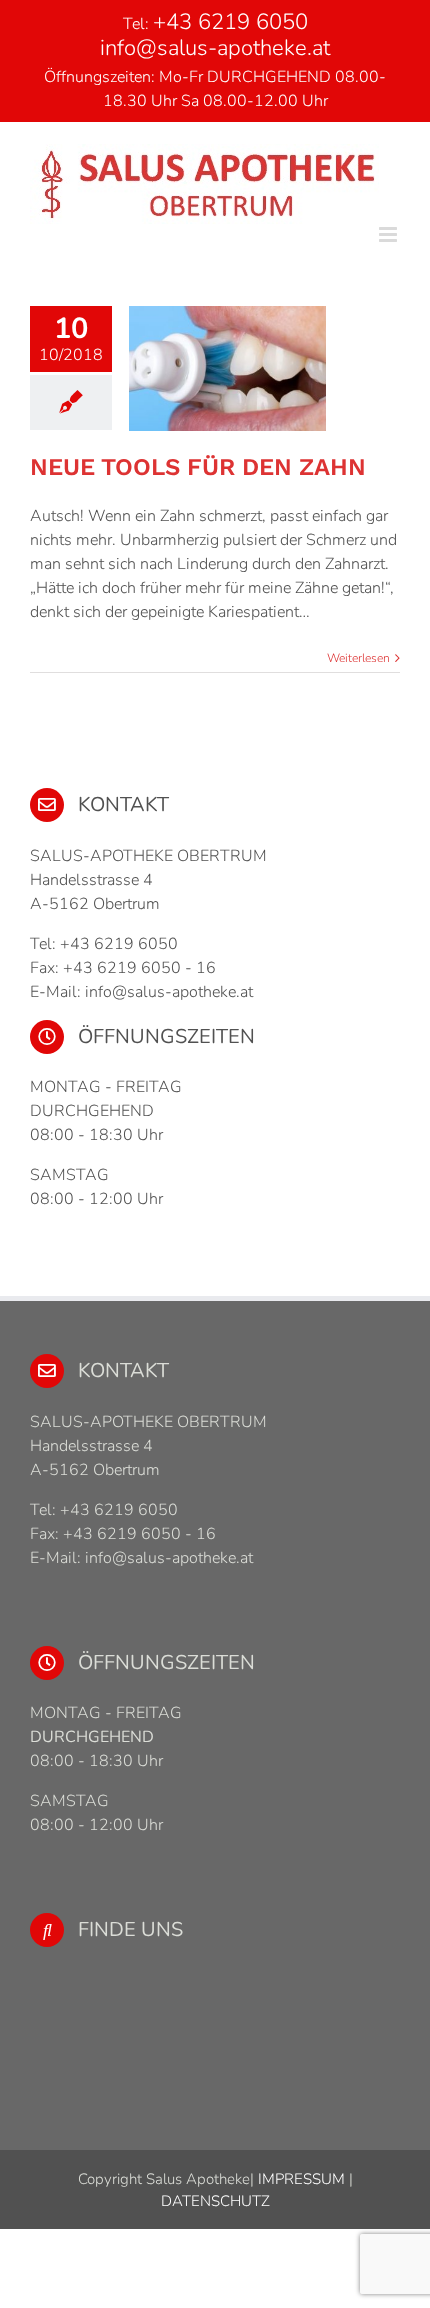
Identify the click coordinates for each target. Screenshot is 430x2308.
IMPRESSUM (299, 2179)
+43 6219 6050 (230, 22)
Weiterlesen (358, 658)
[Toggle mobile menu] (389, 234)
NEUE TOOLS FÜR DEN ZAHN (198, 467)
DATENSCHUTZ (215, 2201)
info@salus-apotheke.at (215, 48)
